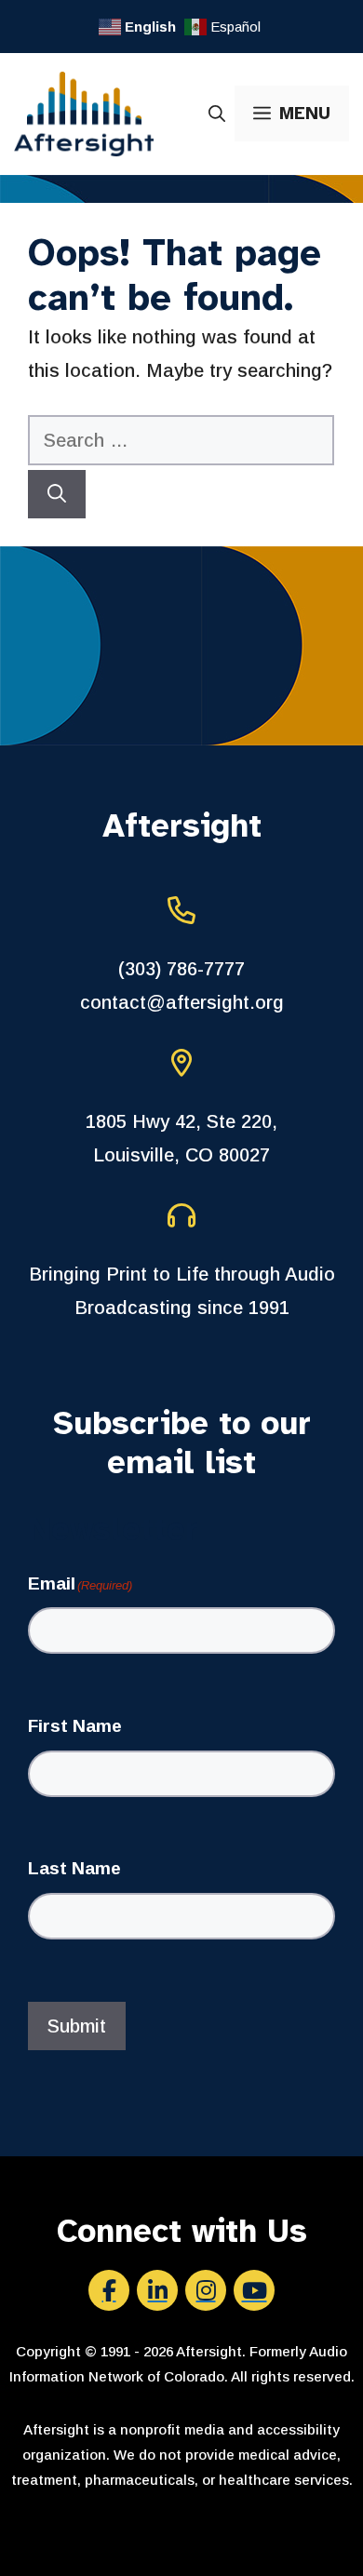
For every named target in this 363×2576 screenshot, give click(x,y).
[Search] (57, 494)
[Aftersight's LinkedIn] (157, 2290)
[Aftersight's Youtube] (254, 2290)
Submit (77, 2026)
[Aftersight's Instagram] (206, 2290)
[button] (217, 114)
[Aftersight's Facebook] (109, 2290)
